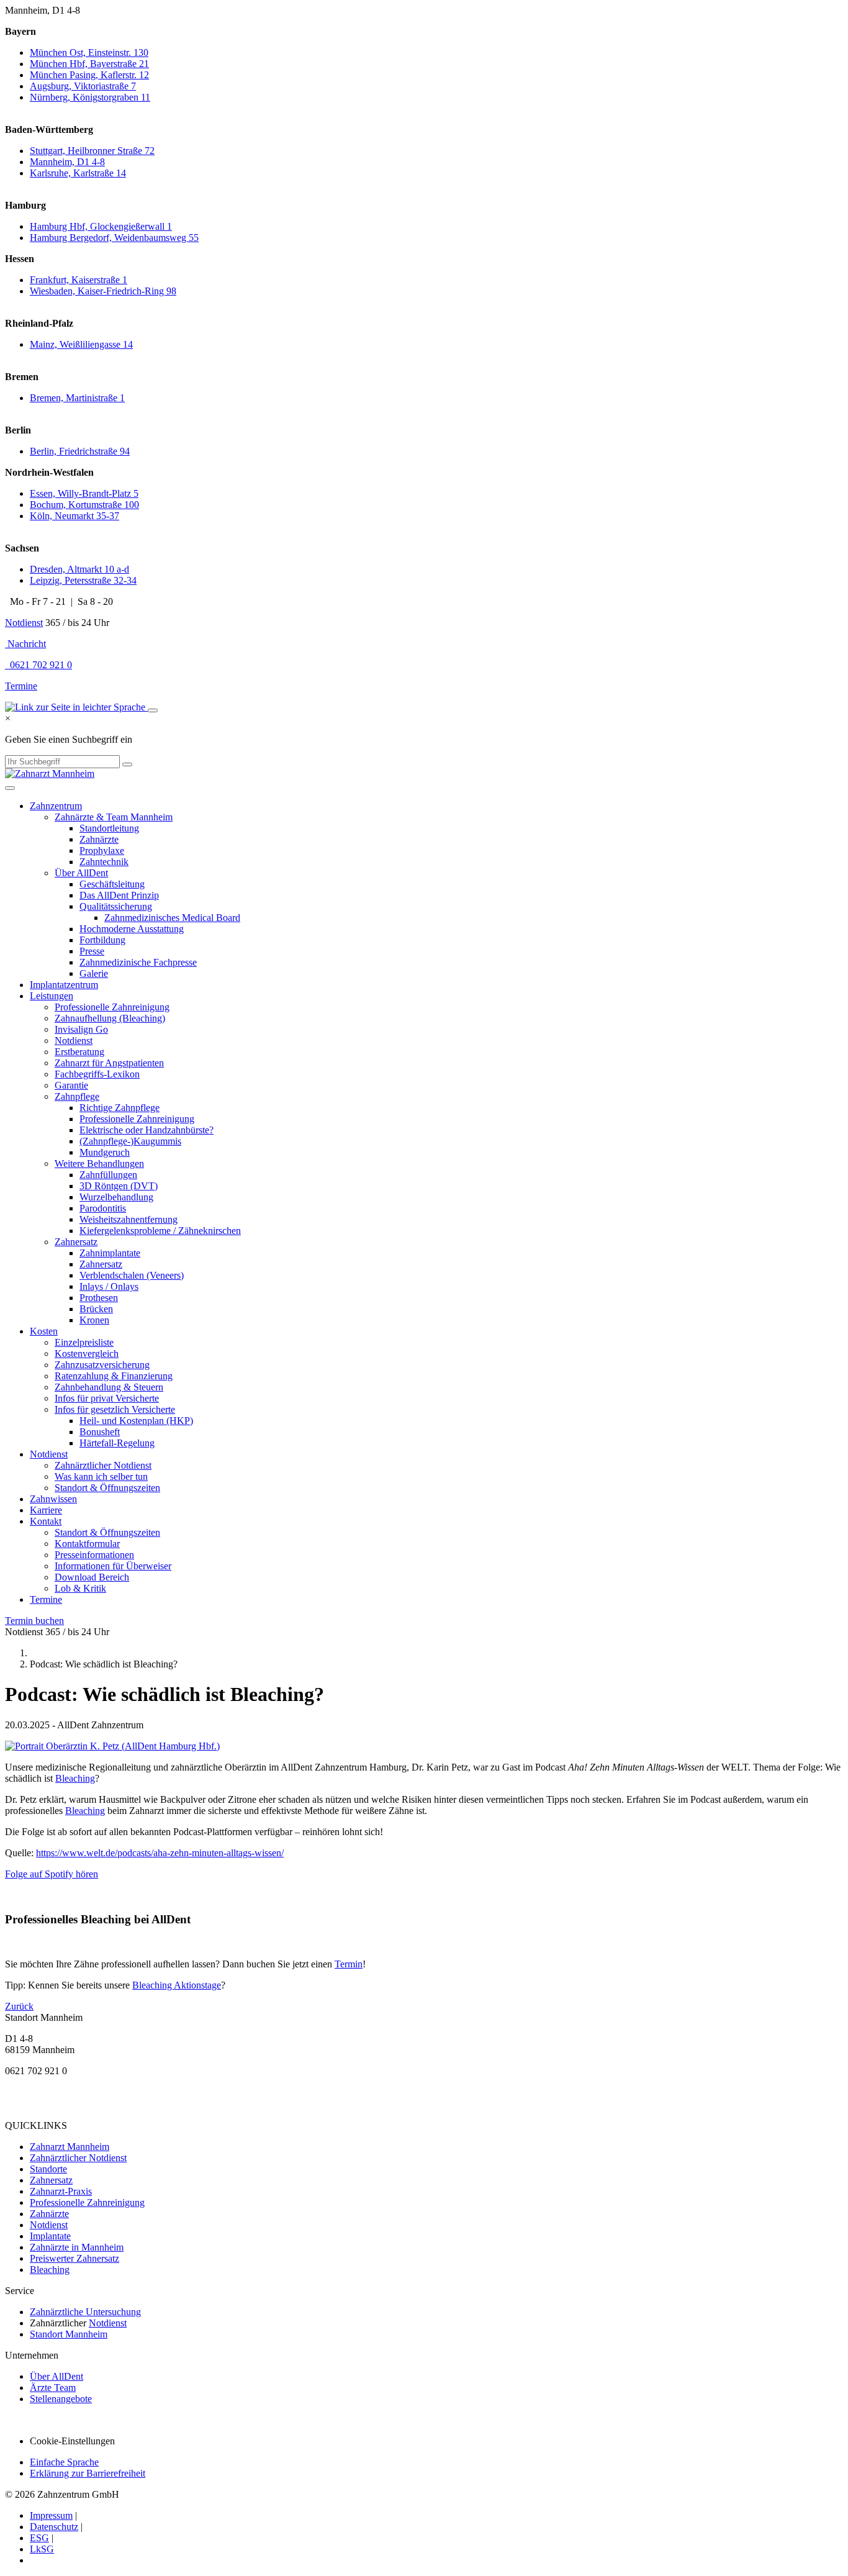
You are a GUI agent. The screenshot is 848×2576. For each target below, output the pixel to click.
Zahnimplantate (110, 1253)
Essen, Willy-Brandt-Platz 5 (84, 493)
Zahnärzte (99, 839)
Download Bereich (92, 1577)
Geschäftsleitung (112, 884)
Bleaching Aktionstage (177, 1985)
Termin (349, 1964)
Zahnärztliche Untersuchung (85, 2312)
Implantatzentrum (64, 985)
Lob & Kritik (80, 1588)
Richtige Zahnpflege (120, 1108)
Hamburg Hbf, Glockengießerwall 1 (101, 226)
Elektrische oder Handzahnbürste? (147, 1130)
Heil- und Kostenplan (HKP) (136, 1421)
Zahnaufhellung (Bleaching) (110, 1018)
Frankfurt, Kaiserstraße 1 (79, 280)
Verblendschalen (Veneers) (132, 1275)
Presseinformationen (94, 1555)
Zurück (19, 2006)
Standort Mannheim (69, 2334)
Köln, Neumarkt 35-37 (74, 516)
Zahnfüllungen (108, 1175)
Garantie (71, 1085)
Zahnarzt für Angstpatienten (109, 1063)
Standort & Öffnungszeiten (107, 1488)
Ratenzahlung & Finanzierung (114, 1376)
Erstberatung (79, 1052)
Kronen (94, 1320)
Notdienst (24, 623)
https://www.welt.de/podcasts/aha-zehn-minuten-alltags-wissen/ (160, 1853)
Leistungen (52, 996)
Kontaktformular (87, 1544)
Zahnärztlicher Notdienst (103, 1465)
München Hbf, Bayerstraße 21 (89, 64)
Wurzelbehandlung (116, 1197)
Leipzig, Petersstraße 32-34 (83, 580)
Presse (92, 951)
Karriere (46, 1510)
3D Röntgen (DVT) (119, 1186)
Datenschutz (54, 2527)
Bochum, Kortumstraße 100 (84, 505)
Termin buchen (34, 1621)
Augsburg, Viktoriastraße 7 (83, 86)
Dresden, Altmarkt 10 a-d (79, 569)
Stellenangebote (61, 2399)
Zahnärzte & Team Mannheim (114, 817)
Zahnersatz (76, 1242)
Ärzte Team (53, 2388)
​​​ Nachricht (25, 644)
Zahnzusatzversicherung (102, 1365)
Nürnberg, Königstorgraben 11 (90, 97)
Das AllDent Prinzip (119, 895)
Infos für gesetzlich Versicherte (115, 1409)
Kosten (44, 1331)
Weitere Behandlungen (99, 1163)
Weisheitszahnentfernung (129, 1219)
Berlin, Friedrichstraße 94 (80, 451)
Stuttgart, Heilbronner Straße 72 (92, 151)
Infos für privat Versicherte (107, 1398)
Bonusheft (100, 1432)
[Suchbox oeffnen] (153, 710)
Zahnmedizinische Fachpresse (138, 962)
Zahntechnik (104, 862)
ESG (39, 2538)
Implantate (50, 2236)
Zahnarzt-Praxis (61, 2191)
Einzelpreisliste (84, 1342)
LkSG (42, 2549)
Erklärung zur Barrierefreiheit (88, 2473)
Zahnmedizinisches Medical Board (172, 918)
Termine (21, 686)
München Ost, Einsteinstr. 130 (89, 52)
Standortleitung (109, 828)
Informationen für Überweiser (113, 1566)
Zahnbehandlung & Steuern (109, 1387)
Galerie (94, 973)
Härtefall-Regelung (117, 1443)
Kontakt (46, 1521)
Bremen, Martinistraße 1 (77, 398)
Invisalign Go (81, 1029)
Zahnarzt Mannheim (70, 2147)
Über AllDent (81, 873)
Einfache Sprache (64, 2462)
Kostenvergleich (87, 1354)
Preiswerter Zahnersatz (74, 2258)
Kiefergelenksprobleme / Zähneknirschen (160, 1231)
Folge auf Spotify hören (52, 1874)
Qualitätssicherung (116, 906)
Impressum (51, 2515)
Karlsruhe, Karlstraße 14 (78, 173)
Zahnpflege (77, 1096)
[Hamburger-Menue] (10, 788)
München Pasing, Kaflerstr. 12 (89, 75)
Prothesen (99, 1298)
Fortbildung (102, 940)
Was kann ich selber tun (101, 1476)
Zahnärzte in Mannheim (77, 2247)
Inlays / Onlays (109, 1286)
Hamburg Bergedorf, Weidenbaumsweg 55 (114, 238)
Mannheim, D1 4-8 (67, 162)
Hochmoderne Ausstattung (132, 929)
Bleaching (75, 1778)
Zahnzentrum (56, 806)
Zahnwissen (53, 1499)
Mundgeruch (105, 1152)
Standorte (48, 2169)
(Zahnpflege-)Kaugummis (130, 1141)
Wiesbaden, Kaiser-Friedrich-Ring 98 (103, 291)
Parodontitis (103, 1208)
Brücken (96, 1309)
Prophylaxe (102, 850)
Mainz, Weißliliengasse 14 (81, 344)
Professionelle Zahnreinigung (112, 1007)
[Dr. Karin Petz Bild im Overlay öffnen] (112, 1746)
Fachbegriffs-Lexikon (97, 1074)
